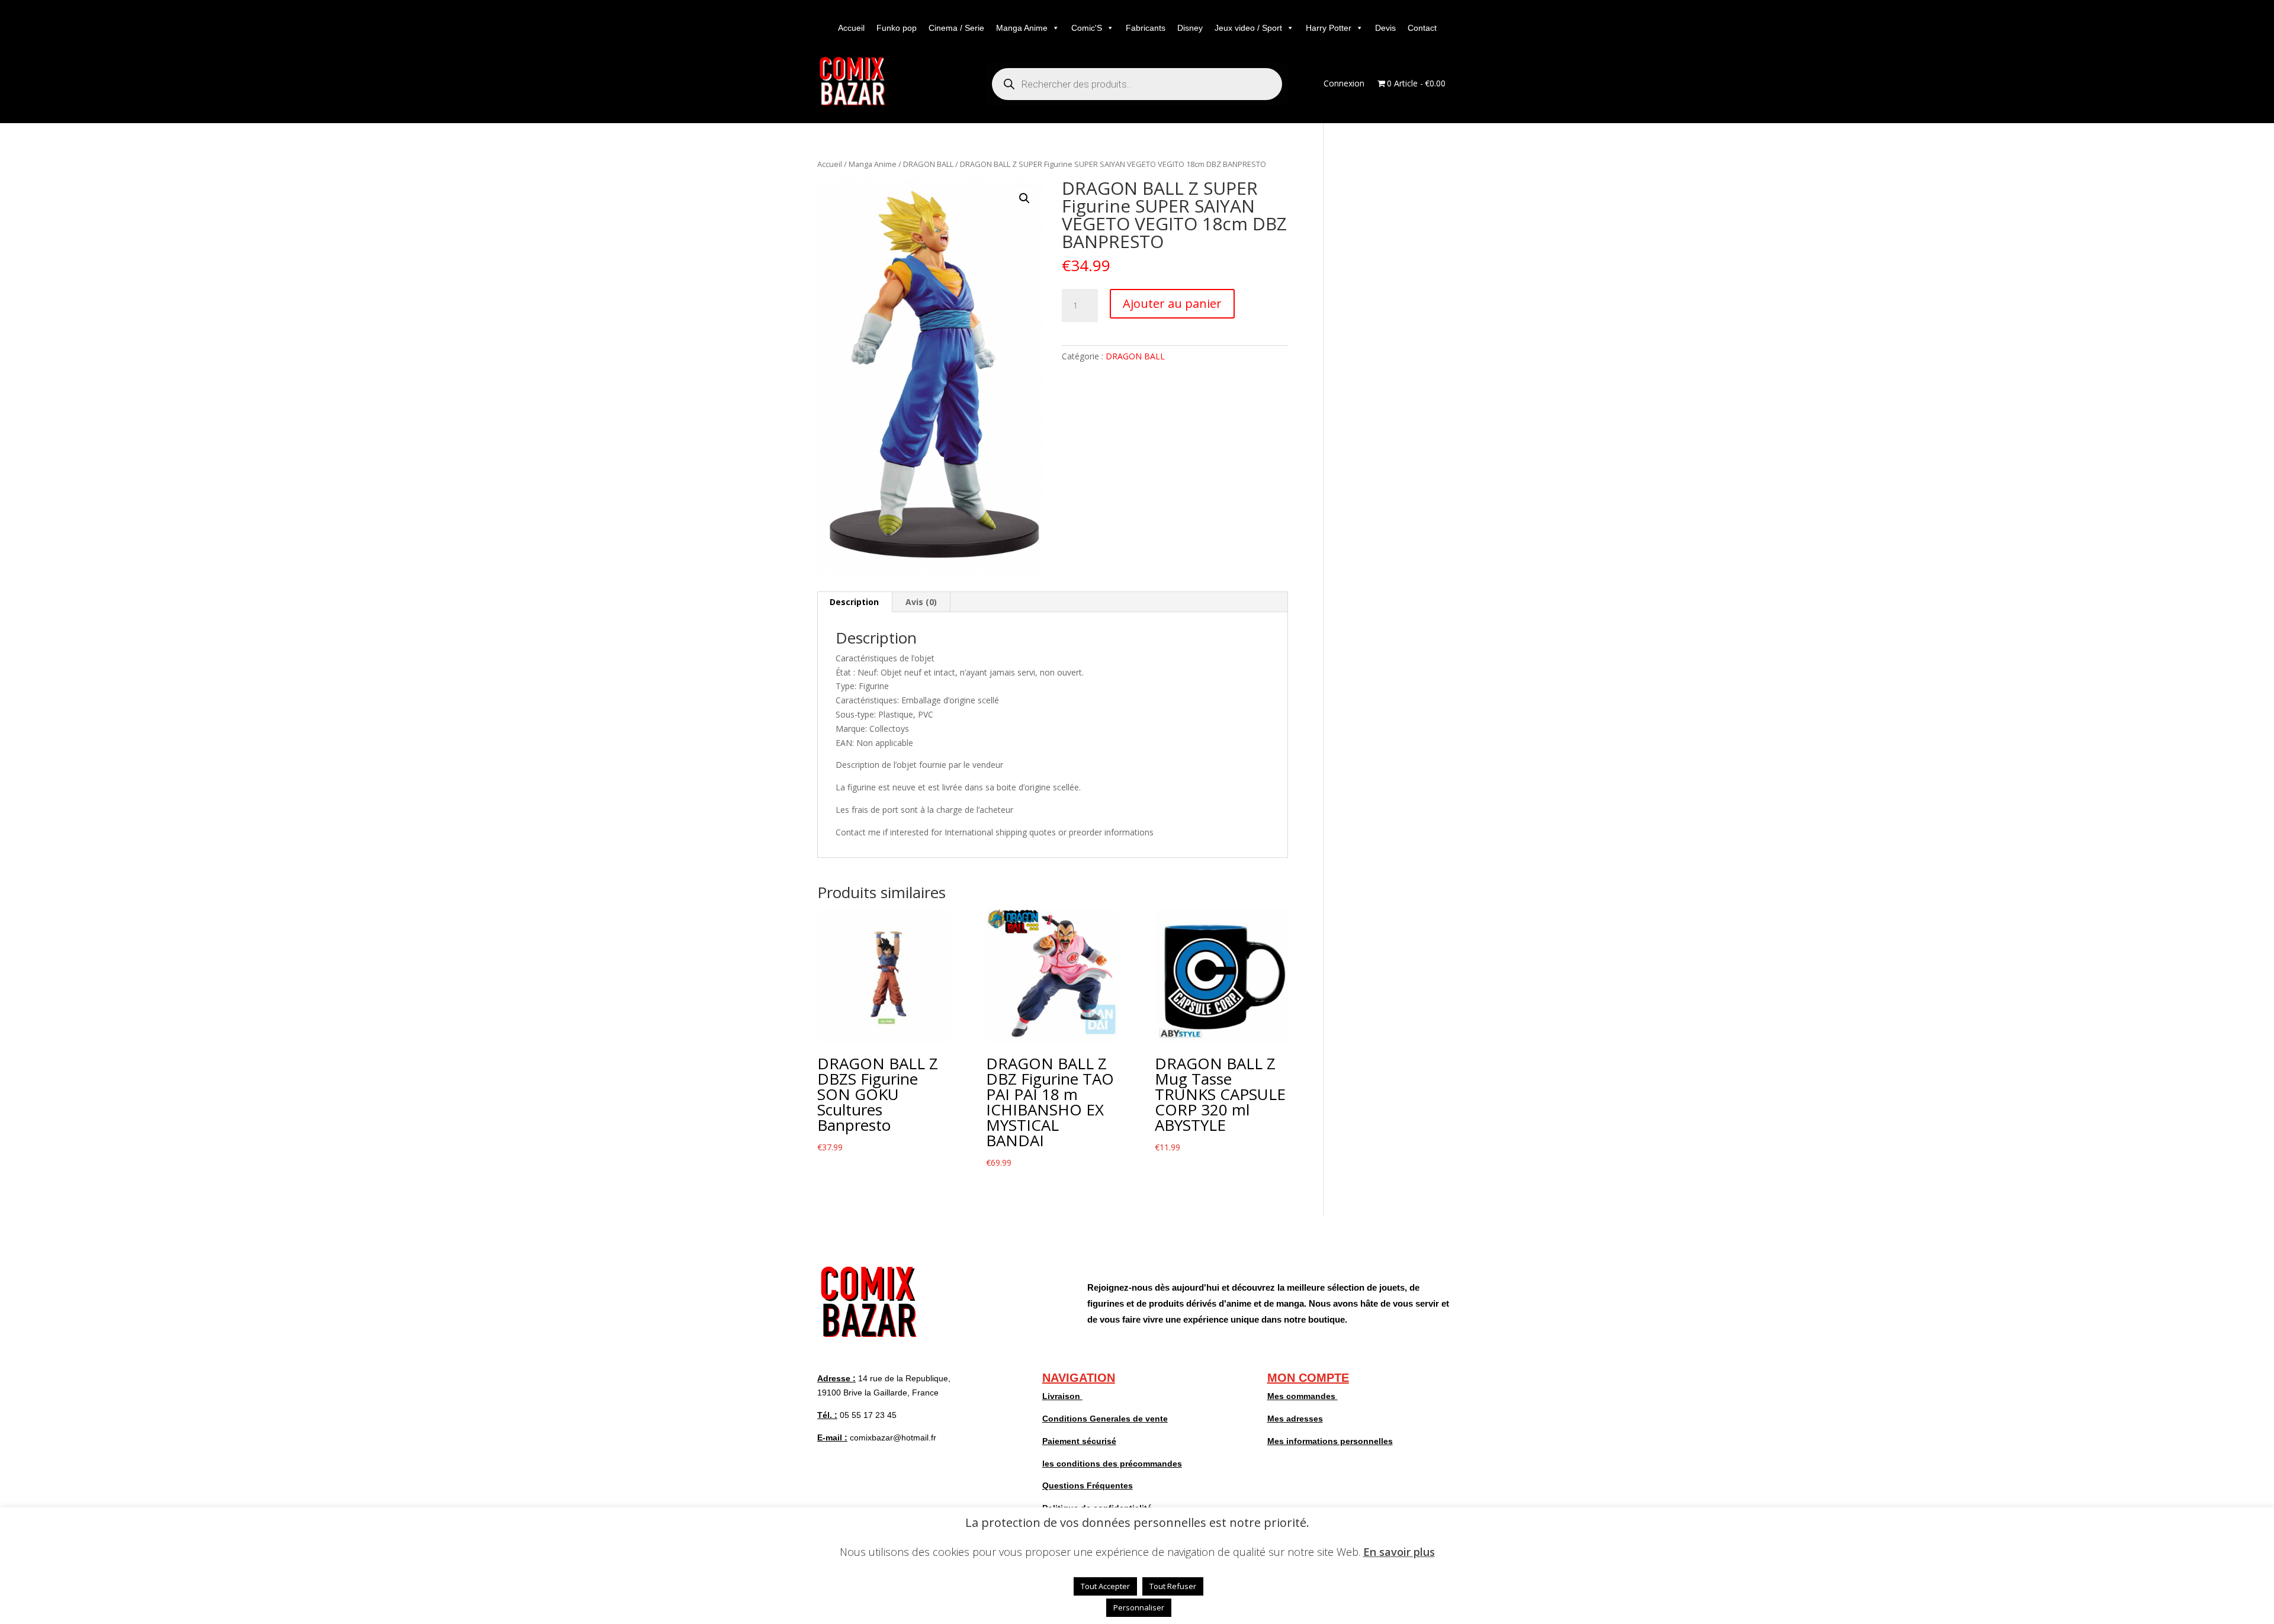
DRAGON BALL (928, 164)
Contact (1422, 28)
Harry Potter (1329, 28)
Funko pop (897, 28)
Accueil (851, 28)
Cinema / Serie (956, 28)
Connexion (1344, 84)
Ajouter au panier (1172, 303)
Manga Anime (1022, 28)
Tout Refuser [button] (1173, 1586)
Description (854, 602)
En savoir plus (1399, 1552)
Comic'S (1087, 28)
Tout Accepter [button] (1105, 1586)
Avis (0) (921, 602)
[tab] (855, 602)
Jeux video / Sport (1248, 28)
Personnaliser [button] (1139, 1607)
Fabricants (1146, 28)
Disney (1190, 28)
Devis (1385, 28)
